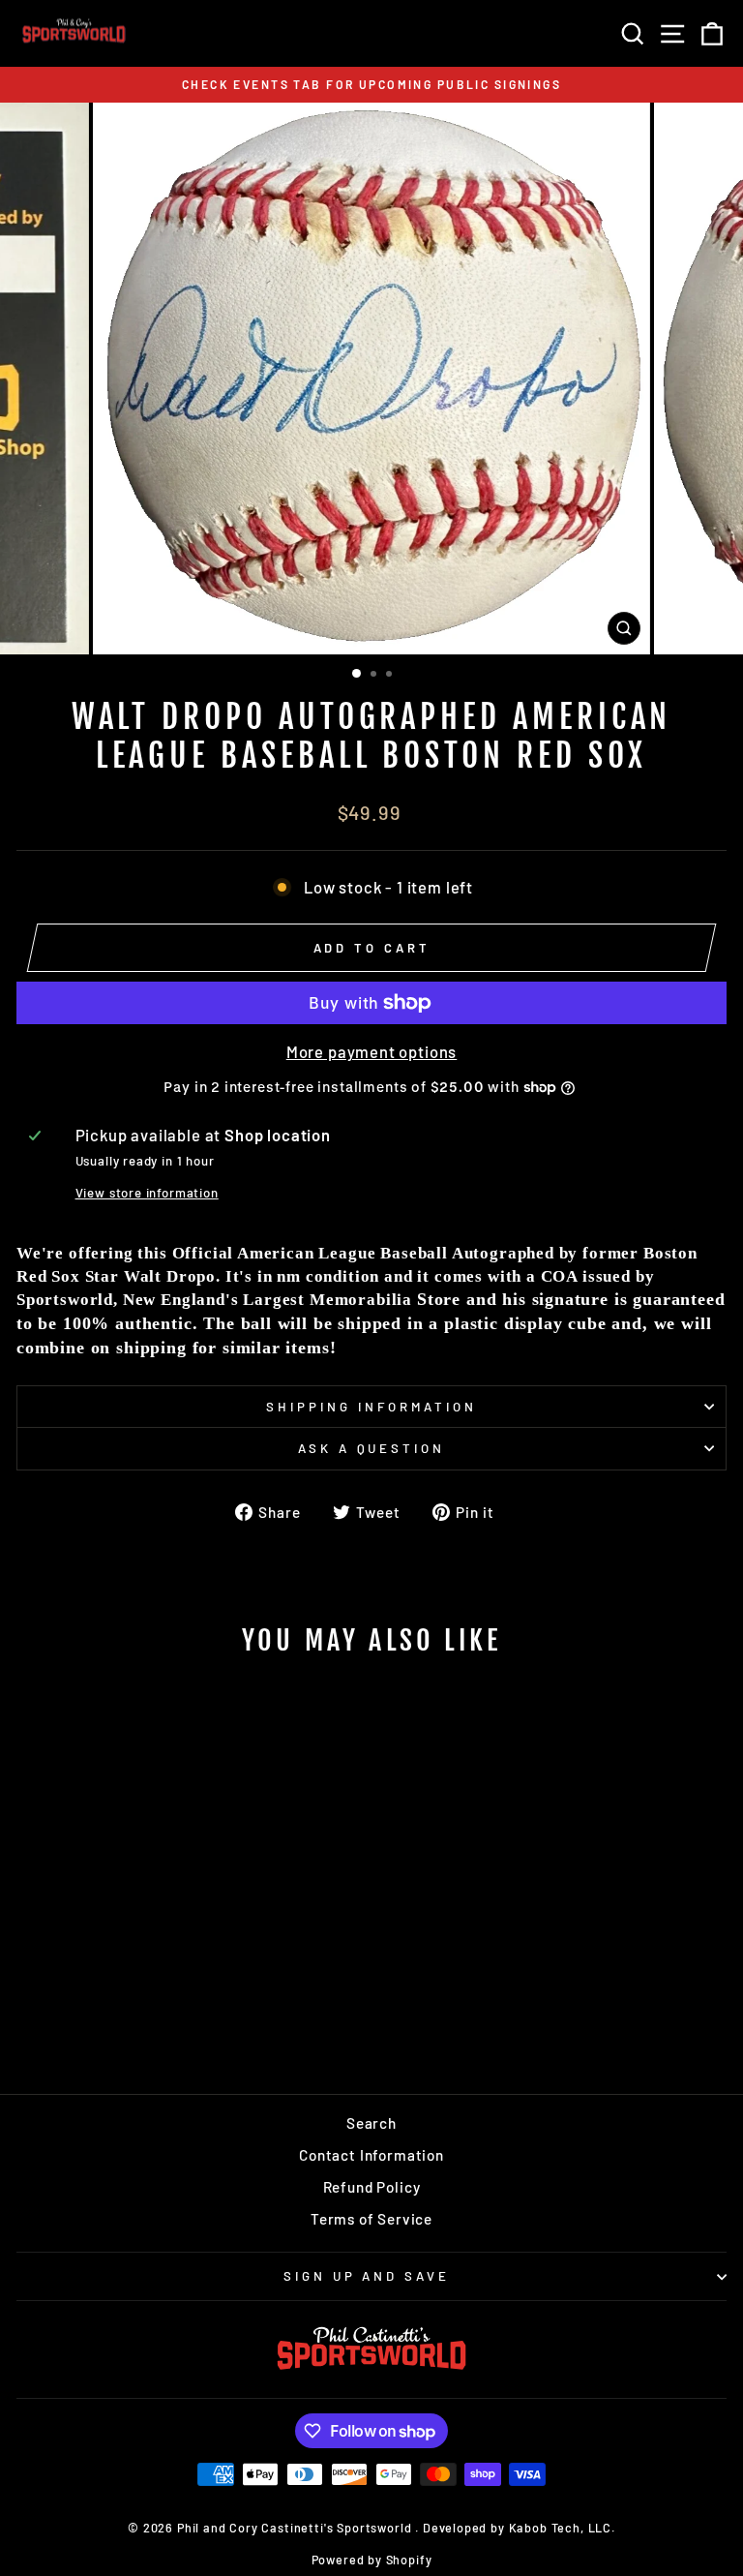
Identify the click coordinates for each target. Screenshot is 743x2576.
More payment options (372, 1051)
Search (371, 2123)
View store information (147, 1193)
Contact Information (371, 2155)
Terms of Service (371, 2219)
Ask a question (372, 1448)
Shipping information (371, 1407)
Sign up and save (367, 2276)
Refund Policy (372, 2187)
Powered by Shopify (372, 2560)
